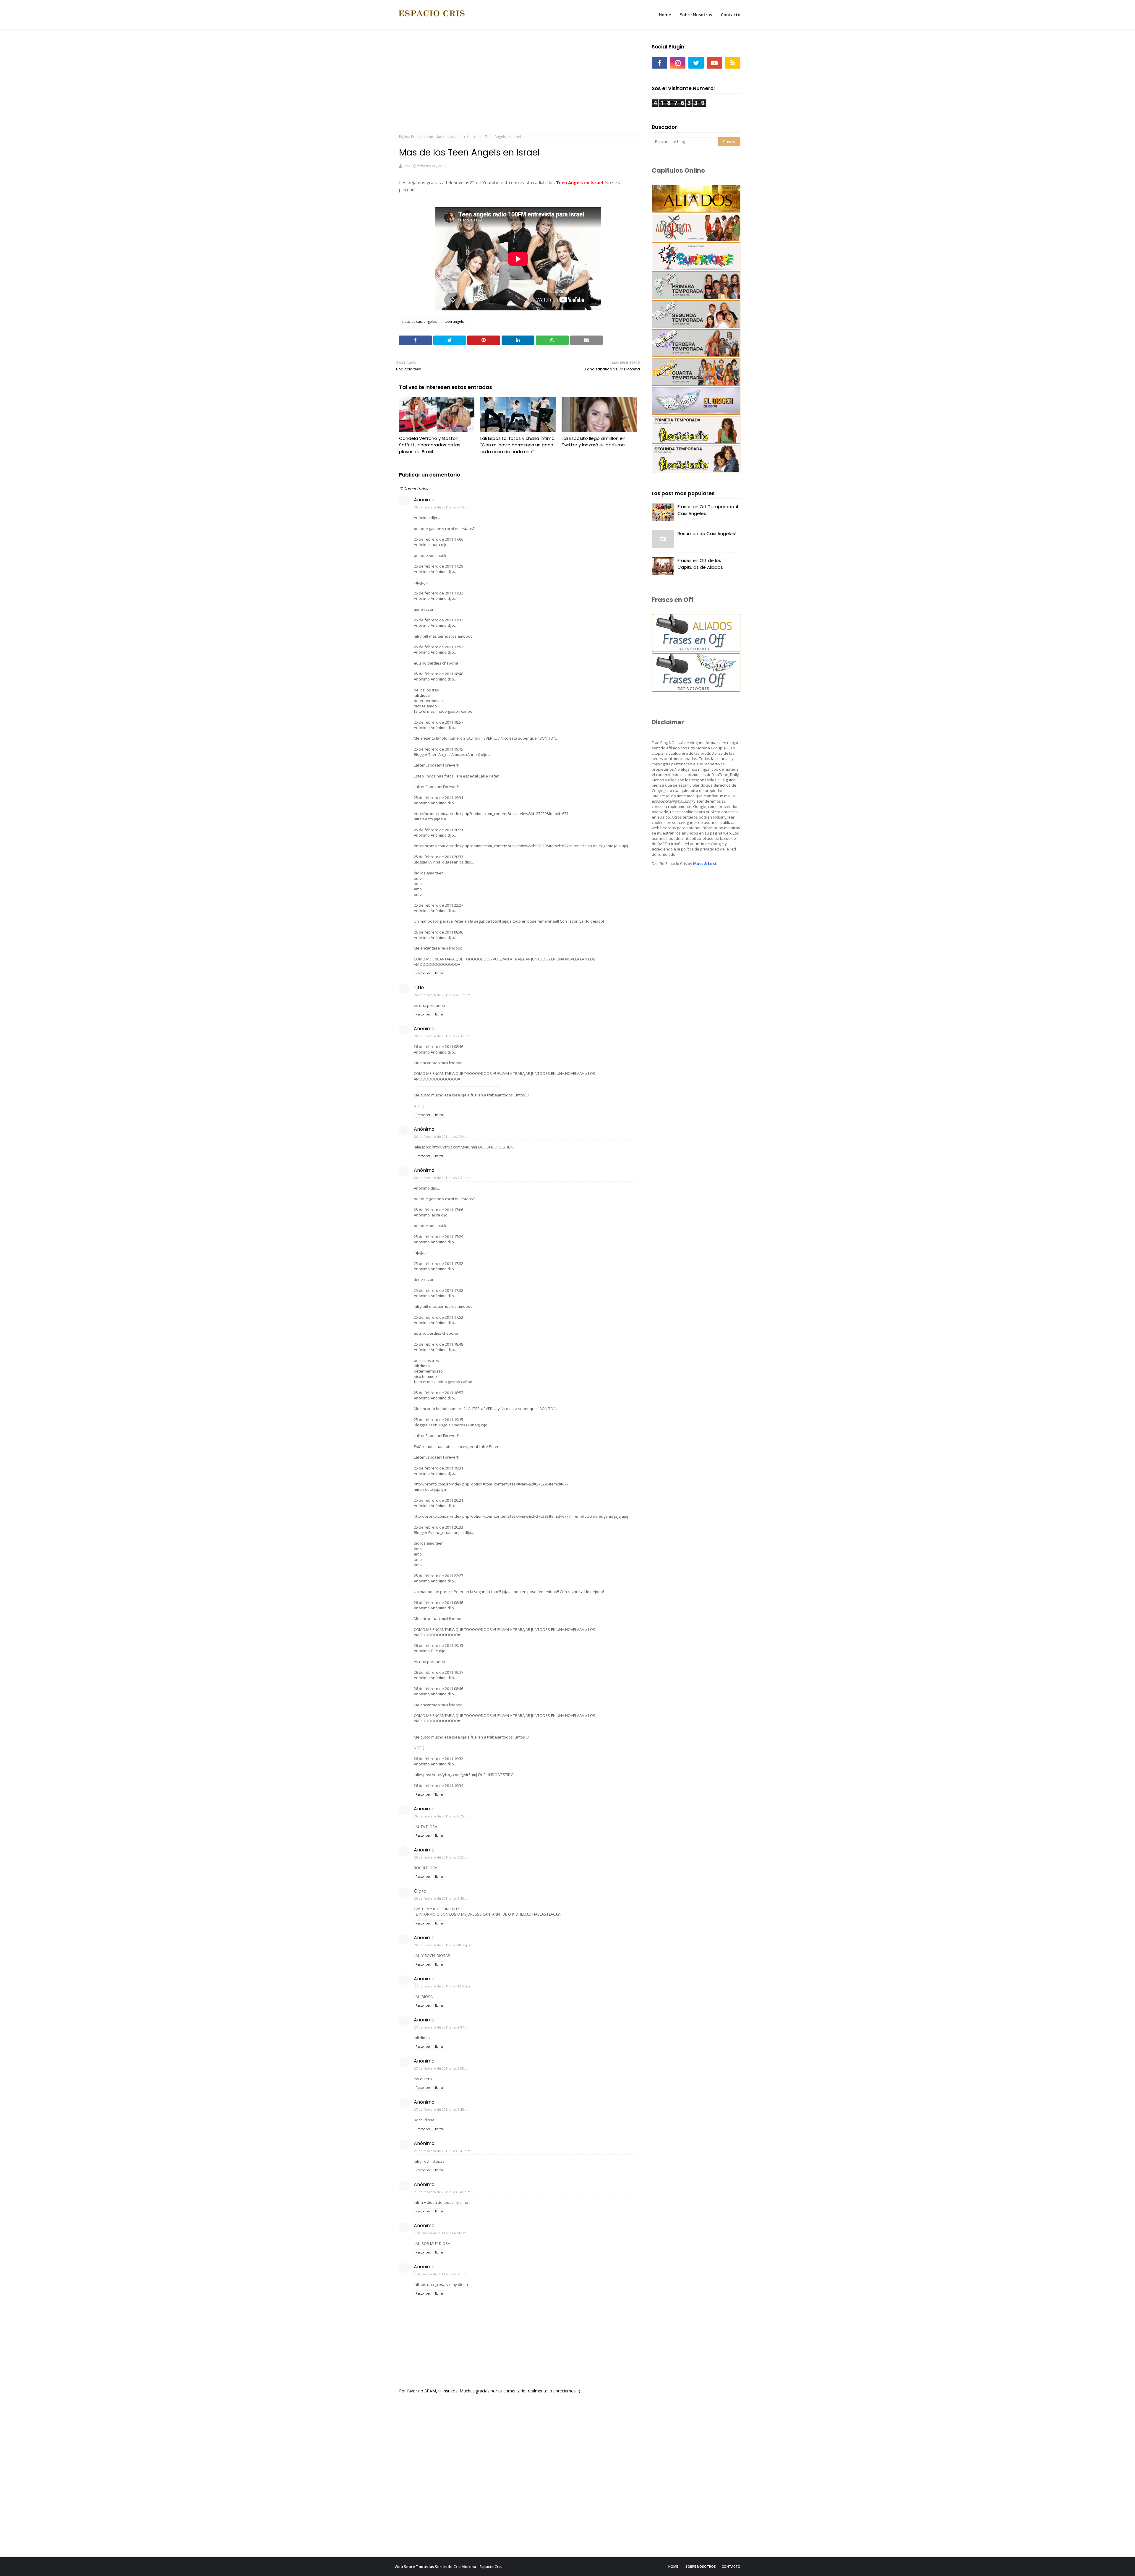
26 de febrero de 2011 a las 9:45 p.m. (443, 1898)
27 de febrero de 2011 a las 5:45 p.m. (443, 2109)
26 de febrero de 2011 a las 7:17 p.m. (443, 995)
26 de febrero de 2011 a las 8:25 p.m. (443, 1816)
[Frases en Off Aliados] (696, 651)
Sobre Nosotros (701, 2566)
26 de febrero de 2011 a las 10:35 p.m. (444, 1945)
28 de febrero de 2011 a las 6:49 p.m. (443, 2192)
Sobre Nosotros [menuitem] (696, 15)
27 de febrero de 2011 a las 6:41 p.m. (443, 2151)
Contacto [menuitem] (731, 15)
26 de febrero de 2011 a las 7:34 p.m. (443, 1136)
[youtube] (714, 63)
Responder (423, 973)
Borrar (439, 973)
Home (673, 2566)
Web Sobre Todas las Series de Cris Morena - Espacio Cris (448, 2567)
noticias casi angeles (446, 137)
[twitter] (696, 63)
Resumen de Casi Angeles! (707, 533)
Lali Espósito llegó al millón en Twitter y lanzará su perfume (594, 442)
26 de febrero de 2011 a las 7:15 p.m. (443, 507)
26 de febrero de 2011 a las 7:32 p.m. (443, 1036)
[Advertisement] (518, 83)
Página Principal (412, 137)
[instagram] (678, 63)
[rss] (733, 63)
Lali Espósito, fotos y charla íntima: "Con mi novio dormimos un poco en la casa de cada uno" (518, 445)
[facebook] (659, 63)
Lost (406, 166)
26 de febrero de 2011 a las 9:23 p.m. (443, 1857)
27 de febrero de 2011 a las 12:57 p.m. (444, 1986)
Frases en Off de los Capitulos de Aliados (700, 564)
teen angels (454, 321)
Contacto (731, 2566)
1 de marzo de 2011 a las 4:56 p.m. (441, 2274)
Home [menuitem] (665, 15)
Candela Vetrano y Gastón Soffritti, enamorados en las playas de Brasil (430, 445)
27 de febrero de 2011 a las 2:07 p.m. (443, 2027)
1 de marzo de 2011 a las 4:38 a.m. (441, 2233)
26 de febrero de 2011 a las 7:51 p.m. (443, 1178)
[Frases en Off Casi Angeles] (696, 690)
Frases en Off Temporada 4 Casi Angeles (708, 510)
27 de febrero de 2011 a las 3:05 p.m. (443, 2068)
